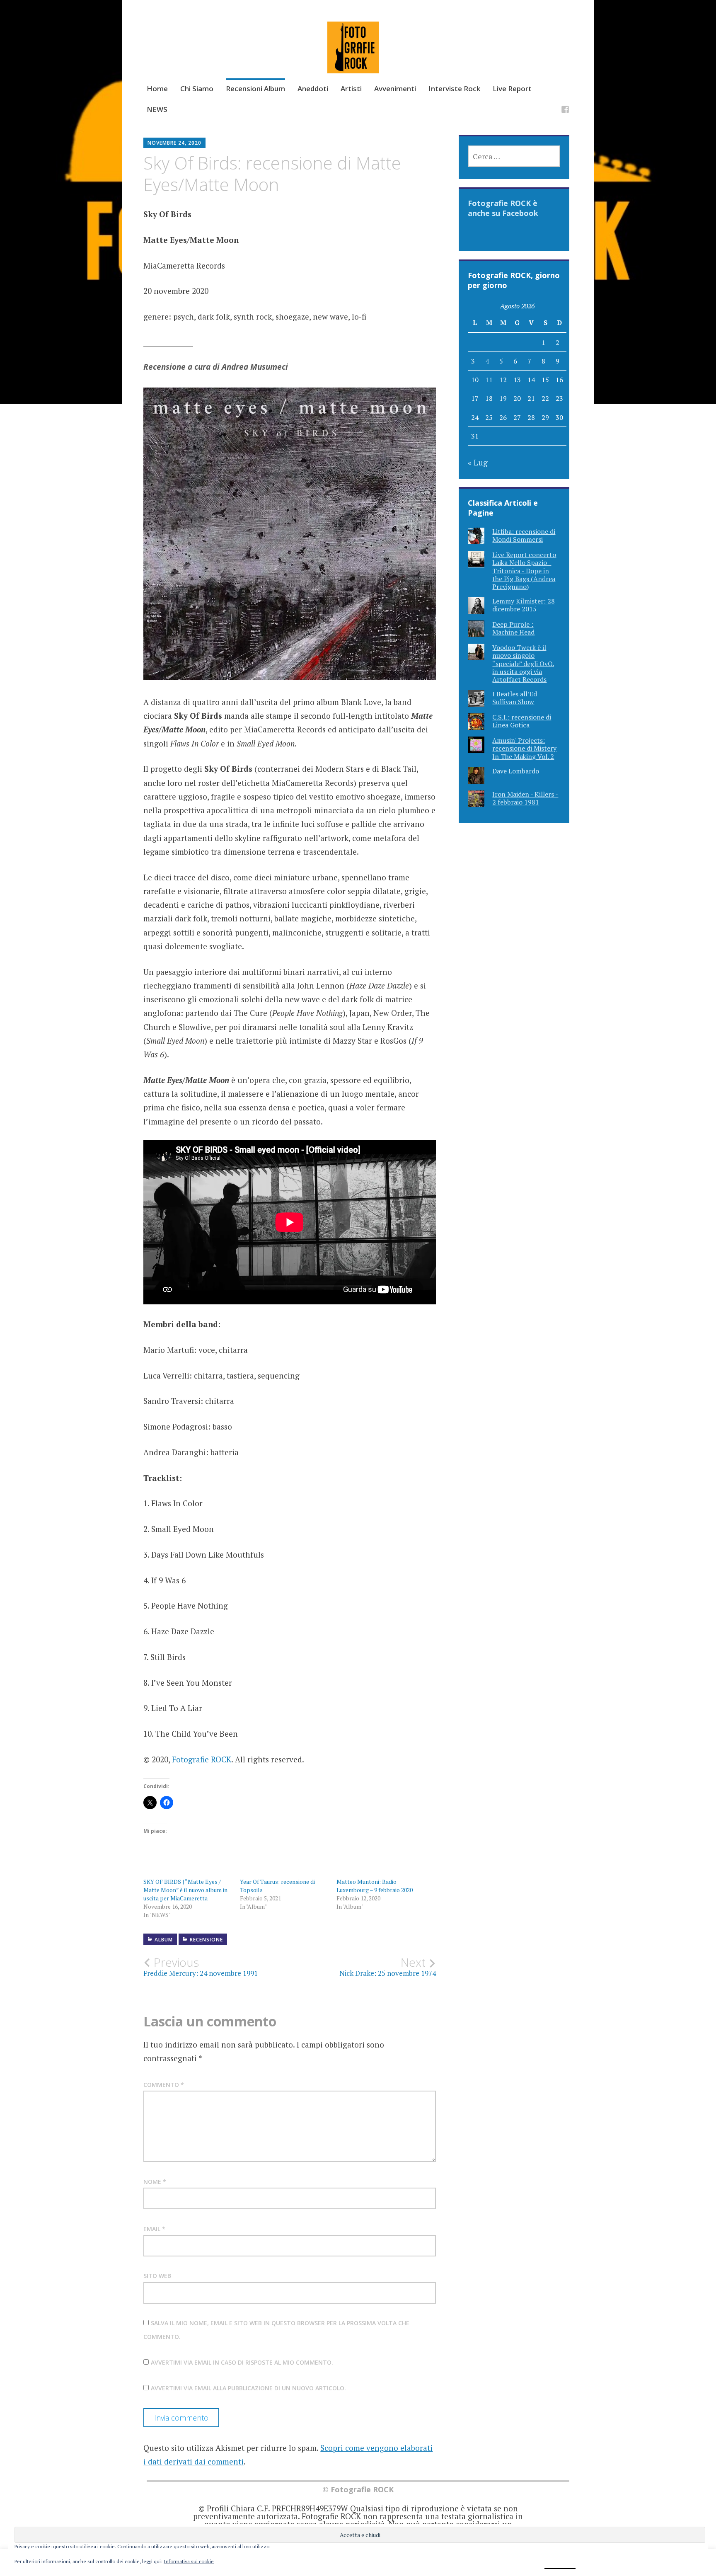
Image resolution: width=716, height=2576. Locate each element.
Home (157, 88)
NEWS (157, 109)
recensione (206, 1940)
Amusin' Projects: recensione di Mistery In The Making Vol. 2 (524, 748)
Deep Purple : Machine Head (513, 628)
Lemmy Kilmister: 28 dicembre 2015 (524, 605)
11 (489, 380)
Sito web (157, 2276)
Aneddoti (313, 88)
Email (154, 2229)
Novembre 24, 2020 (174, 143)
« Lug (478, 462)
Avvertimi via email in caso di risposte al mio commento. (242, 2362)
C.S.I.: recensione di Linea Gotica (522, 721)
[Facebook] (565, 110)
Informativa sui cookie (189, 2561)
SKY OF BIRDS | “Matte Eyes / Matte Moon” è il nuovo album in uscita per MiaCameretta (185, 1890)
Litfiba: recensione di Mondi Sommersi (524, 535)
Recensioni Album (255, 88)
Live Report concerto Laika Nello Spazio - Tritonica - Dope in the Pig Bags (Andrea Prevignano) (524, 571)
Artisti (351, 88)
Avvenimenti (395, 88)
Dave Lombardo (516, 771)
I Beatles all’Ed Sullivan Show (515, 698)
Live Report (512, 88)
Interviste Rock (454, 88)
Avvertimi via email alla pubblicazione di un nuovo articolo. (248, 2388)
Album (164, 1940)
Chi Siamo (197, 88)
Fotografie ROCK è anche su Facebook (503, 208)
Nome (155, 2182)
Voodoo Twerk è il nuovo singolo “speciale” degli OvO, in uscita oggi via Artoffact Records (524, 663)
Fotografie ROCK (202, 1759)
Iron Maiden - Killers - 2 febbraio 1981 (525, 798)
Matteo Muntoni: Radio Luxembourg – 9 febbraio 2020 (375, 1886)
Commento (164, 2085)
